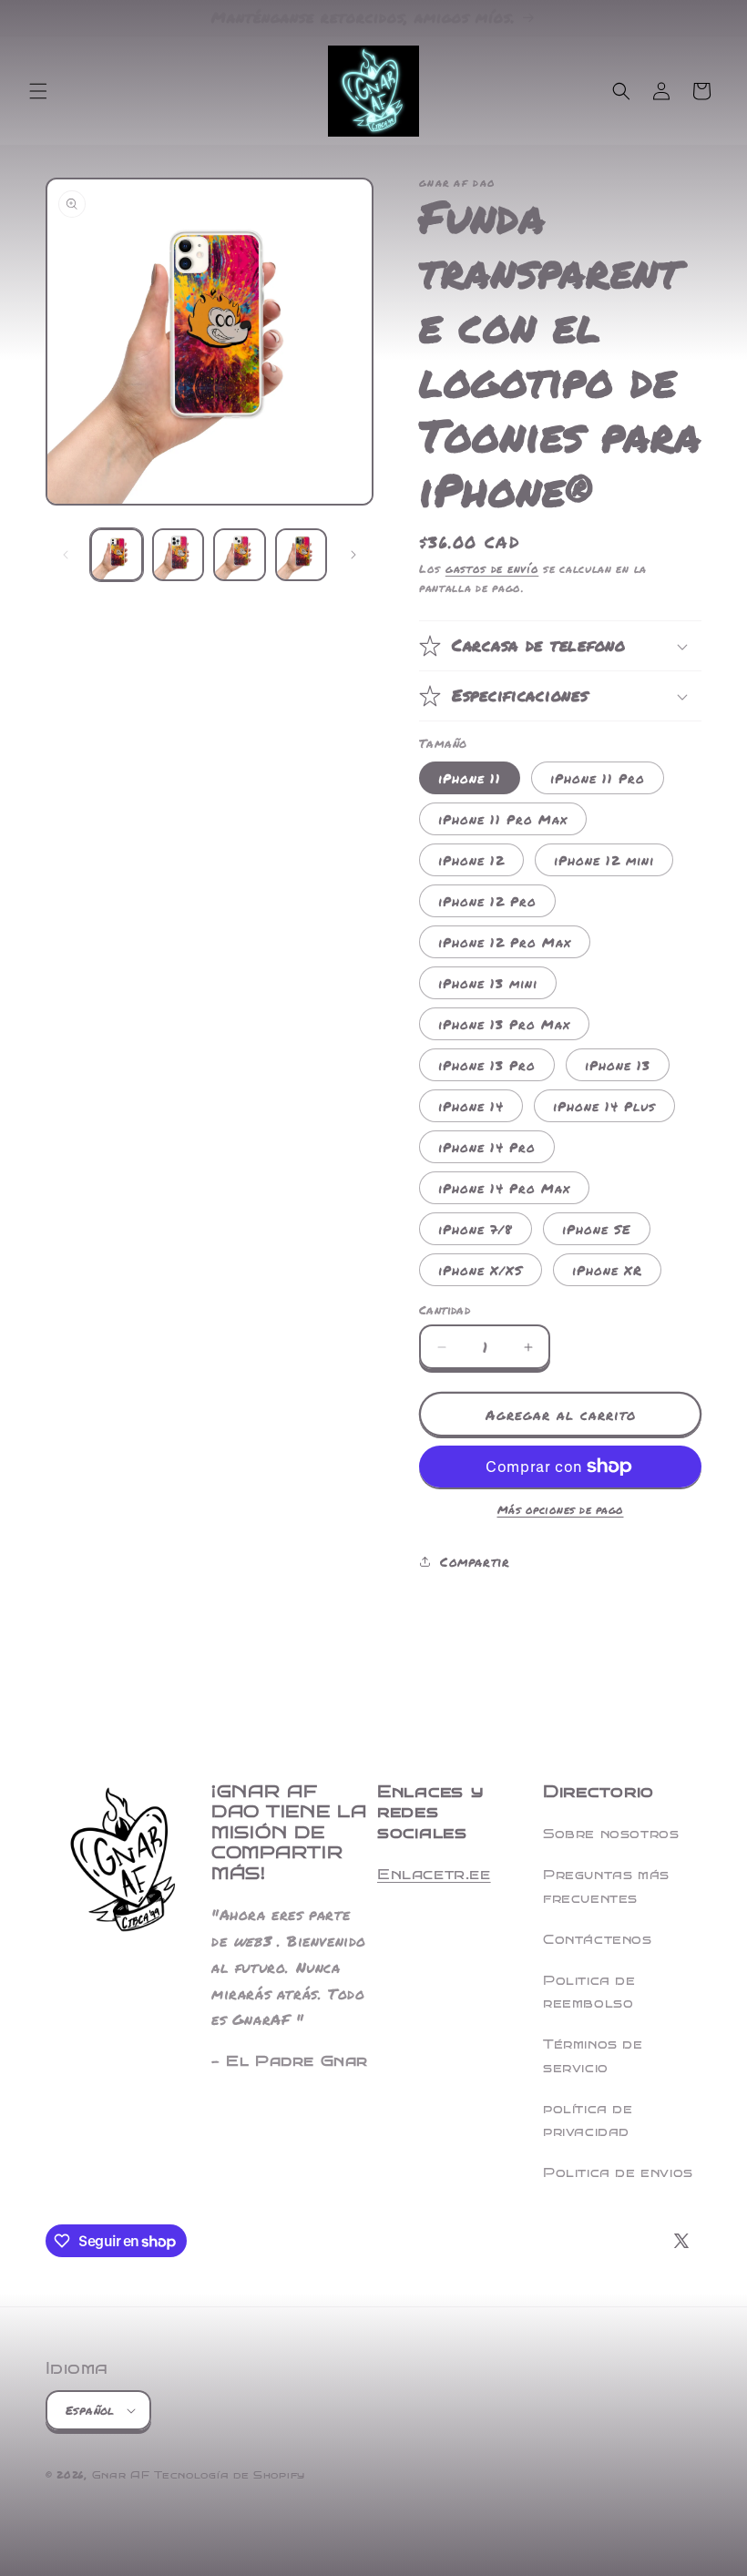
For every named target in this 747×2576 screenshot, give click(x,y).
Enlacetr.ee (434, 1874)
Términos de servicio (593, 2056)
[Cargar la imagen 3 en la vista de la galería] (240, 555)
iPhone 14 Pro (487, 1147)
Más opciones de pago (561, 1510)
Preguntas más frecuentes (606, 1886)
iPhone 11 (470, 778)
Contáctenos (598, 1940)
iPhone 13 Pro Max (504, 1024)
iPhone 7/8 (476, 1229)
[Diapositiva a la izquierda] (66, 555)
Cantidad (445, 1310)
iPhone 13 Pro (487, 1065)
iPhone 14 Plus (604, 1106)
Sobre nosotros (611, 1834)
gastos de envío (492, 569)
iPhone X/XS (481, 1270)
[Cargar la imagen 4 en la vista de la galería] (302, 555)
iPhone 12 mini (604, 860)
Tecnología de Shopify (230, 2475)
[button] (38, 91)
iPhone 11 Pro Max (503, 819)
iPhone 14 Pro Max (504, 1188)
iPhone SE (597, 1229)
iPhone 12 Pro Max (505, 942)
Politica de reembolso (589, 1992)
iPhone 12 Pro (487, 901)
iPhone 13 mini (488, 983)
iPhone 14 (471, 1106)
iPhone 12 (471, 860)
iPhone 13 (618, 1065)
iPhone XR (607, 1270)
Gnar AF (121, 2475)
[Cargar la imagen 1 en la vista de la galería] (117, 555)
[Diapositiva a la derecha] (353, 555)
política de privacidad (588, 2121)
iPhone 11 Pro (598, 778)
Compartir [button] (475, 1561)
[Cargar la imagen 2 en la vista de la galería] (179, 555)
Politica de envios (618, 2173)
